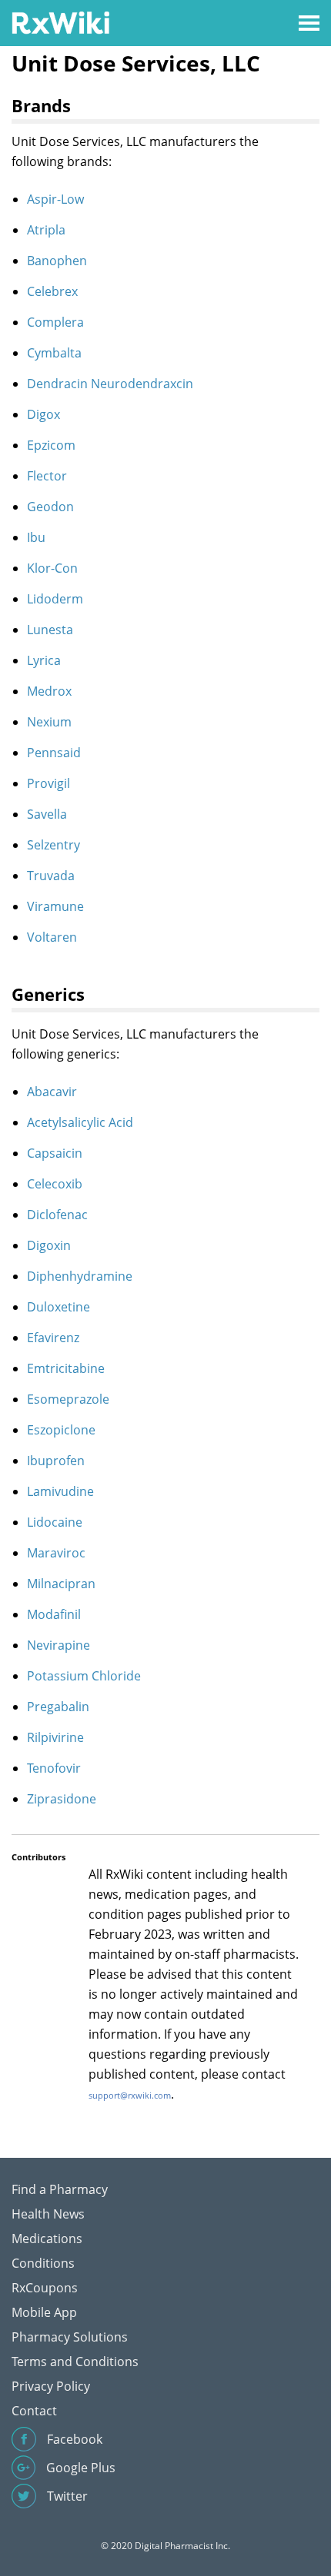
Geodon (50, 507)
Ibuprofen (56, 1461)
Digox (43, 414)
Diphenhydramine (80, 1276)
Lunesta (50, 630)
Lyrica (44, 660)
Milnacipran (61, 1584)
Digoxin (49, 1245)
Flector (47, 476)
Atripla (46, 230)
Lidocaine (55, 1522)
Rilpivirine (55, 1737)
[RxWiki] (60, 22)
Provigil (48, 783)
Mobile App (44, 2312)
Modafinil (54, 1614)
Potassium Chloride (84, 1676)
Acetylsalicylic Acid (80, 1122)
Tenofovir (54, 1768)
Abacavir (52, 1092)
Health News (48, 2214)
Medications (47, 2239)
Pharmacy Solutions (70, 2337)
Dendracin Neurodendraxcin (110, 384)
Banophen (57, 261)
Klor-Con (52, 568)
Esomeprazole (68, 1399)
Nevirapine (59, 1645)
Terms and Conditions (75, 2362)
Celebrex (52, 291)
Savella (47, 814)
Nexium (49, 722)
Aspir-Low (55, 199)
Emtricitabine (66, 1368)
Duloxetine (59, 1307)
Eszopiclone (61, 1430)
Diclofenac (57, 1215)
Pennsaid (54, 753)
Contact (34, 2411)
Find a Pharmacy (60, 2189)
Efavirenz (53, 1338)
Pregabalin (58, 1707)
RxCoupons (45, 2288)
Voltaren (52, 937)
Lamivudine (60, 1491)
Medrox (49, 691)
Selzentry (53, 845)
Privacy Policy (51, 2386)
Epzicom (51, 445)
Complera (55, 322)
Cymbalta (54, 353)
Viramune (55, 906)
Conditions (43, 2263)
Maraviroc (56, 1553)
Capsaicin (55, 1153)
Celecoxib (55, 1184)
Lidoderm (55, 599)
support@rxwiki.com (130, 2095)
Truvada (51, 876)
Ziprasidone (62, 1799)
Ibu (36, 537)
